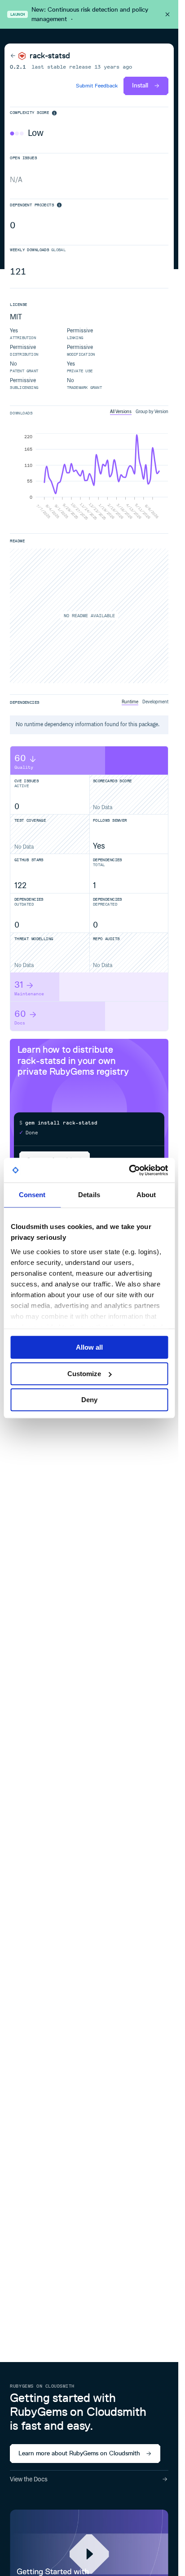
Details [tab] (89, 1195)
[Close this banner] (167, 14)
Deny (89, 1400)
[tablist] (139, 412)
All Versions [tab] (121, 412)
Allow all (89, 1347)
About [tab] (146, 1195)
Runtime (130, 702)
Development (155, 702)
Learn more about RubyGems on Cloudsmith (79, 2453)
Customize (84, 1374)
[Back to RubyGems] (18, 56)
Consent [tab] (32, 1195)
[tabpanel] (89, 478)
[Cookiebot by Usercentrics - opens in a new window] (129, 1170)
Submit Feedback (97, 86)
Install (140, 85)
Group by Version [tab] (152, 412)
